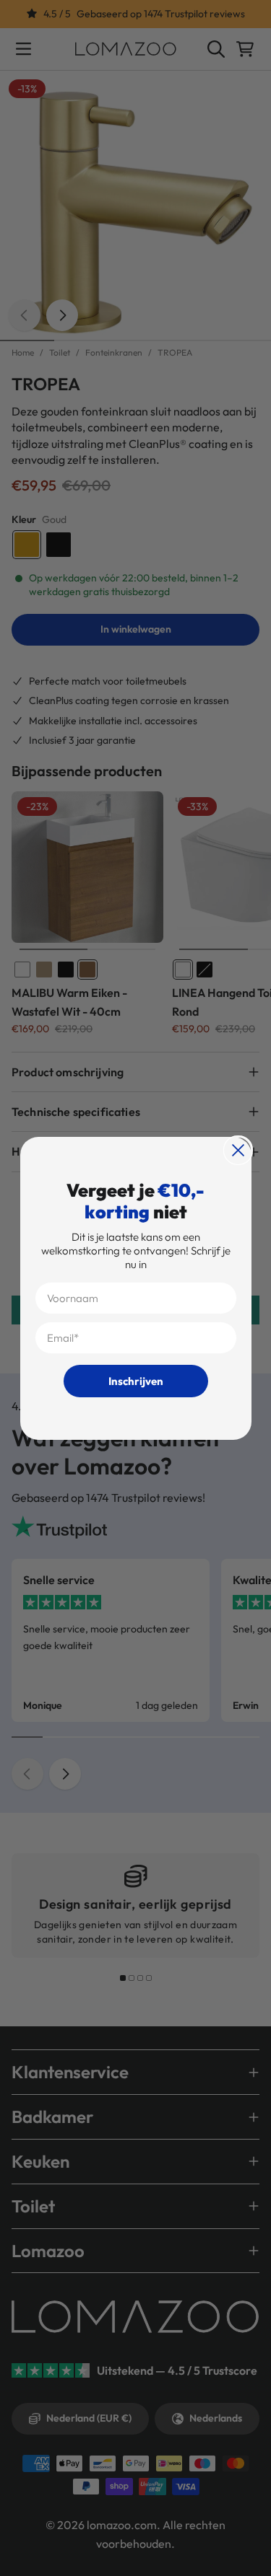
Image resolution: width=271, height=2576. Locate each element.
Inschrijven (136, 1381)
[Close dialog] (238, 1150)
